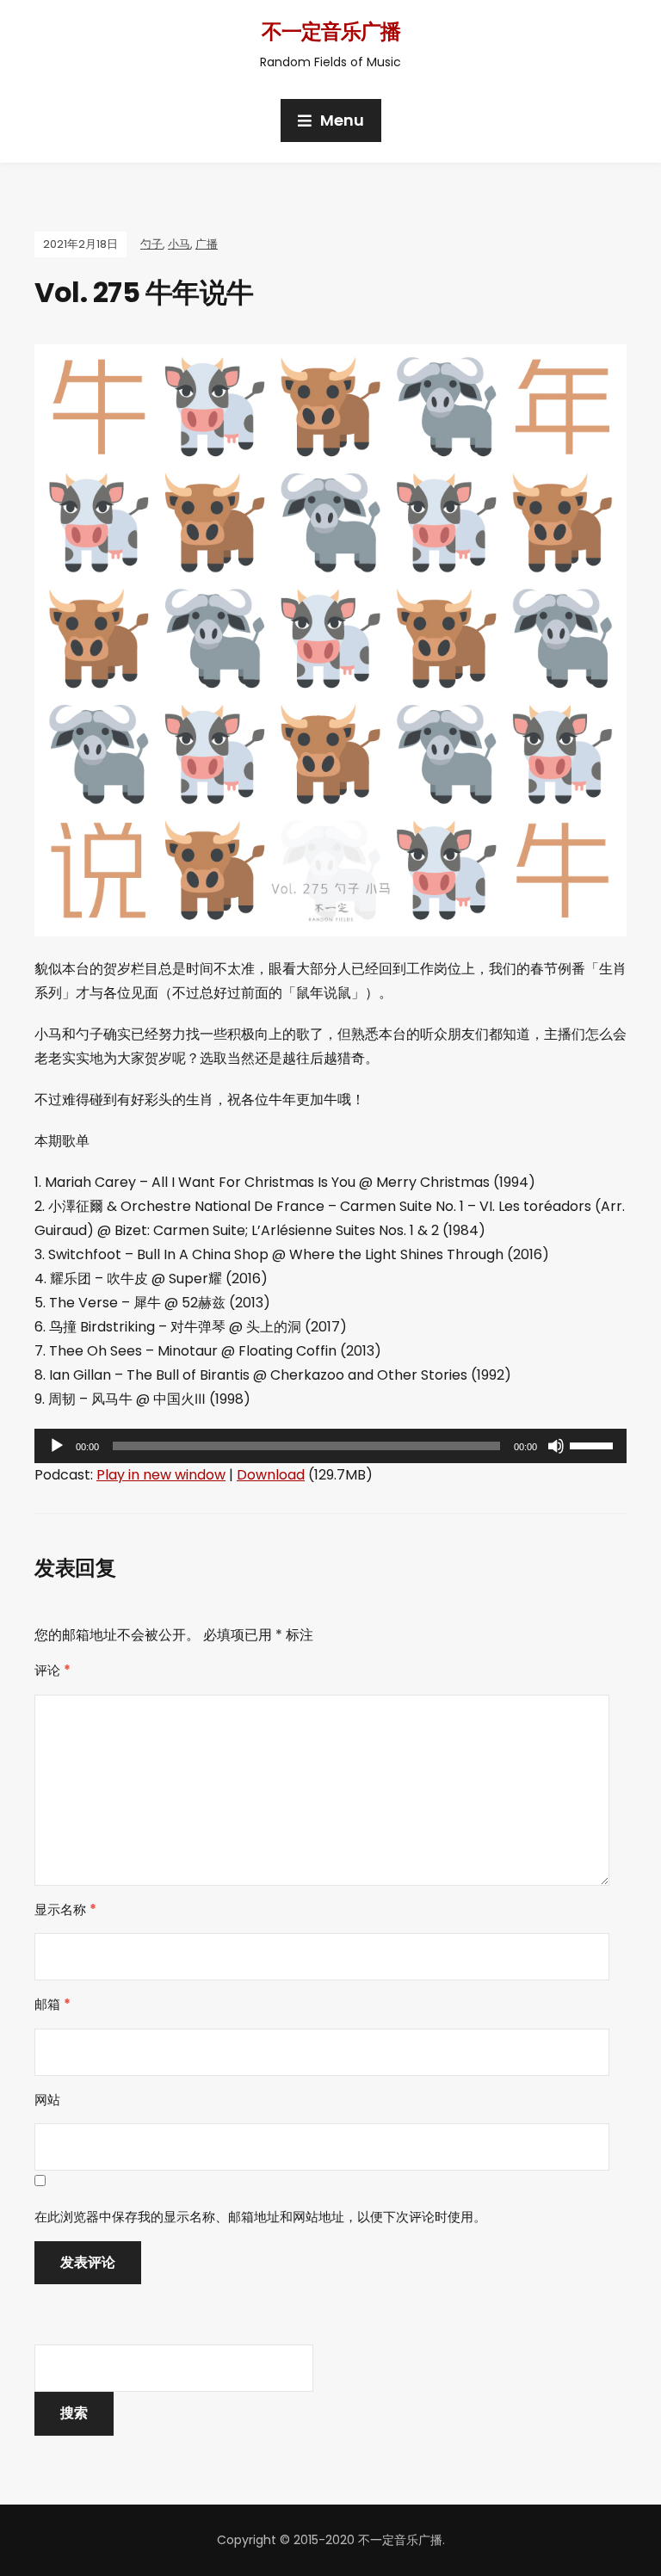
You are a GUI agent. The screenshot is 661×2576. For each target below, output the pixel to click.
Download (271, 1475)
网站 (47, 2100)
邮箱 (53, 2004)
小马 (179, 244)
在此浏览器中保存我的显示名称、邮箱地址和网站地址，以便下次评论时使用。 (260, 2217)
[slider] (594, 1444)
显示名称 (65, 1909)
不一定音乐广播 (331, 31)
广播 (207, 244)
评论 (53, 1670)
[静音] (556, 1446)
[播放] (57, 1446)
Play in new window (161, 1475)
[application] (330, 1446)
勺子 (151, 244)
